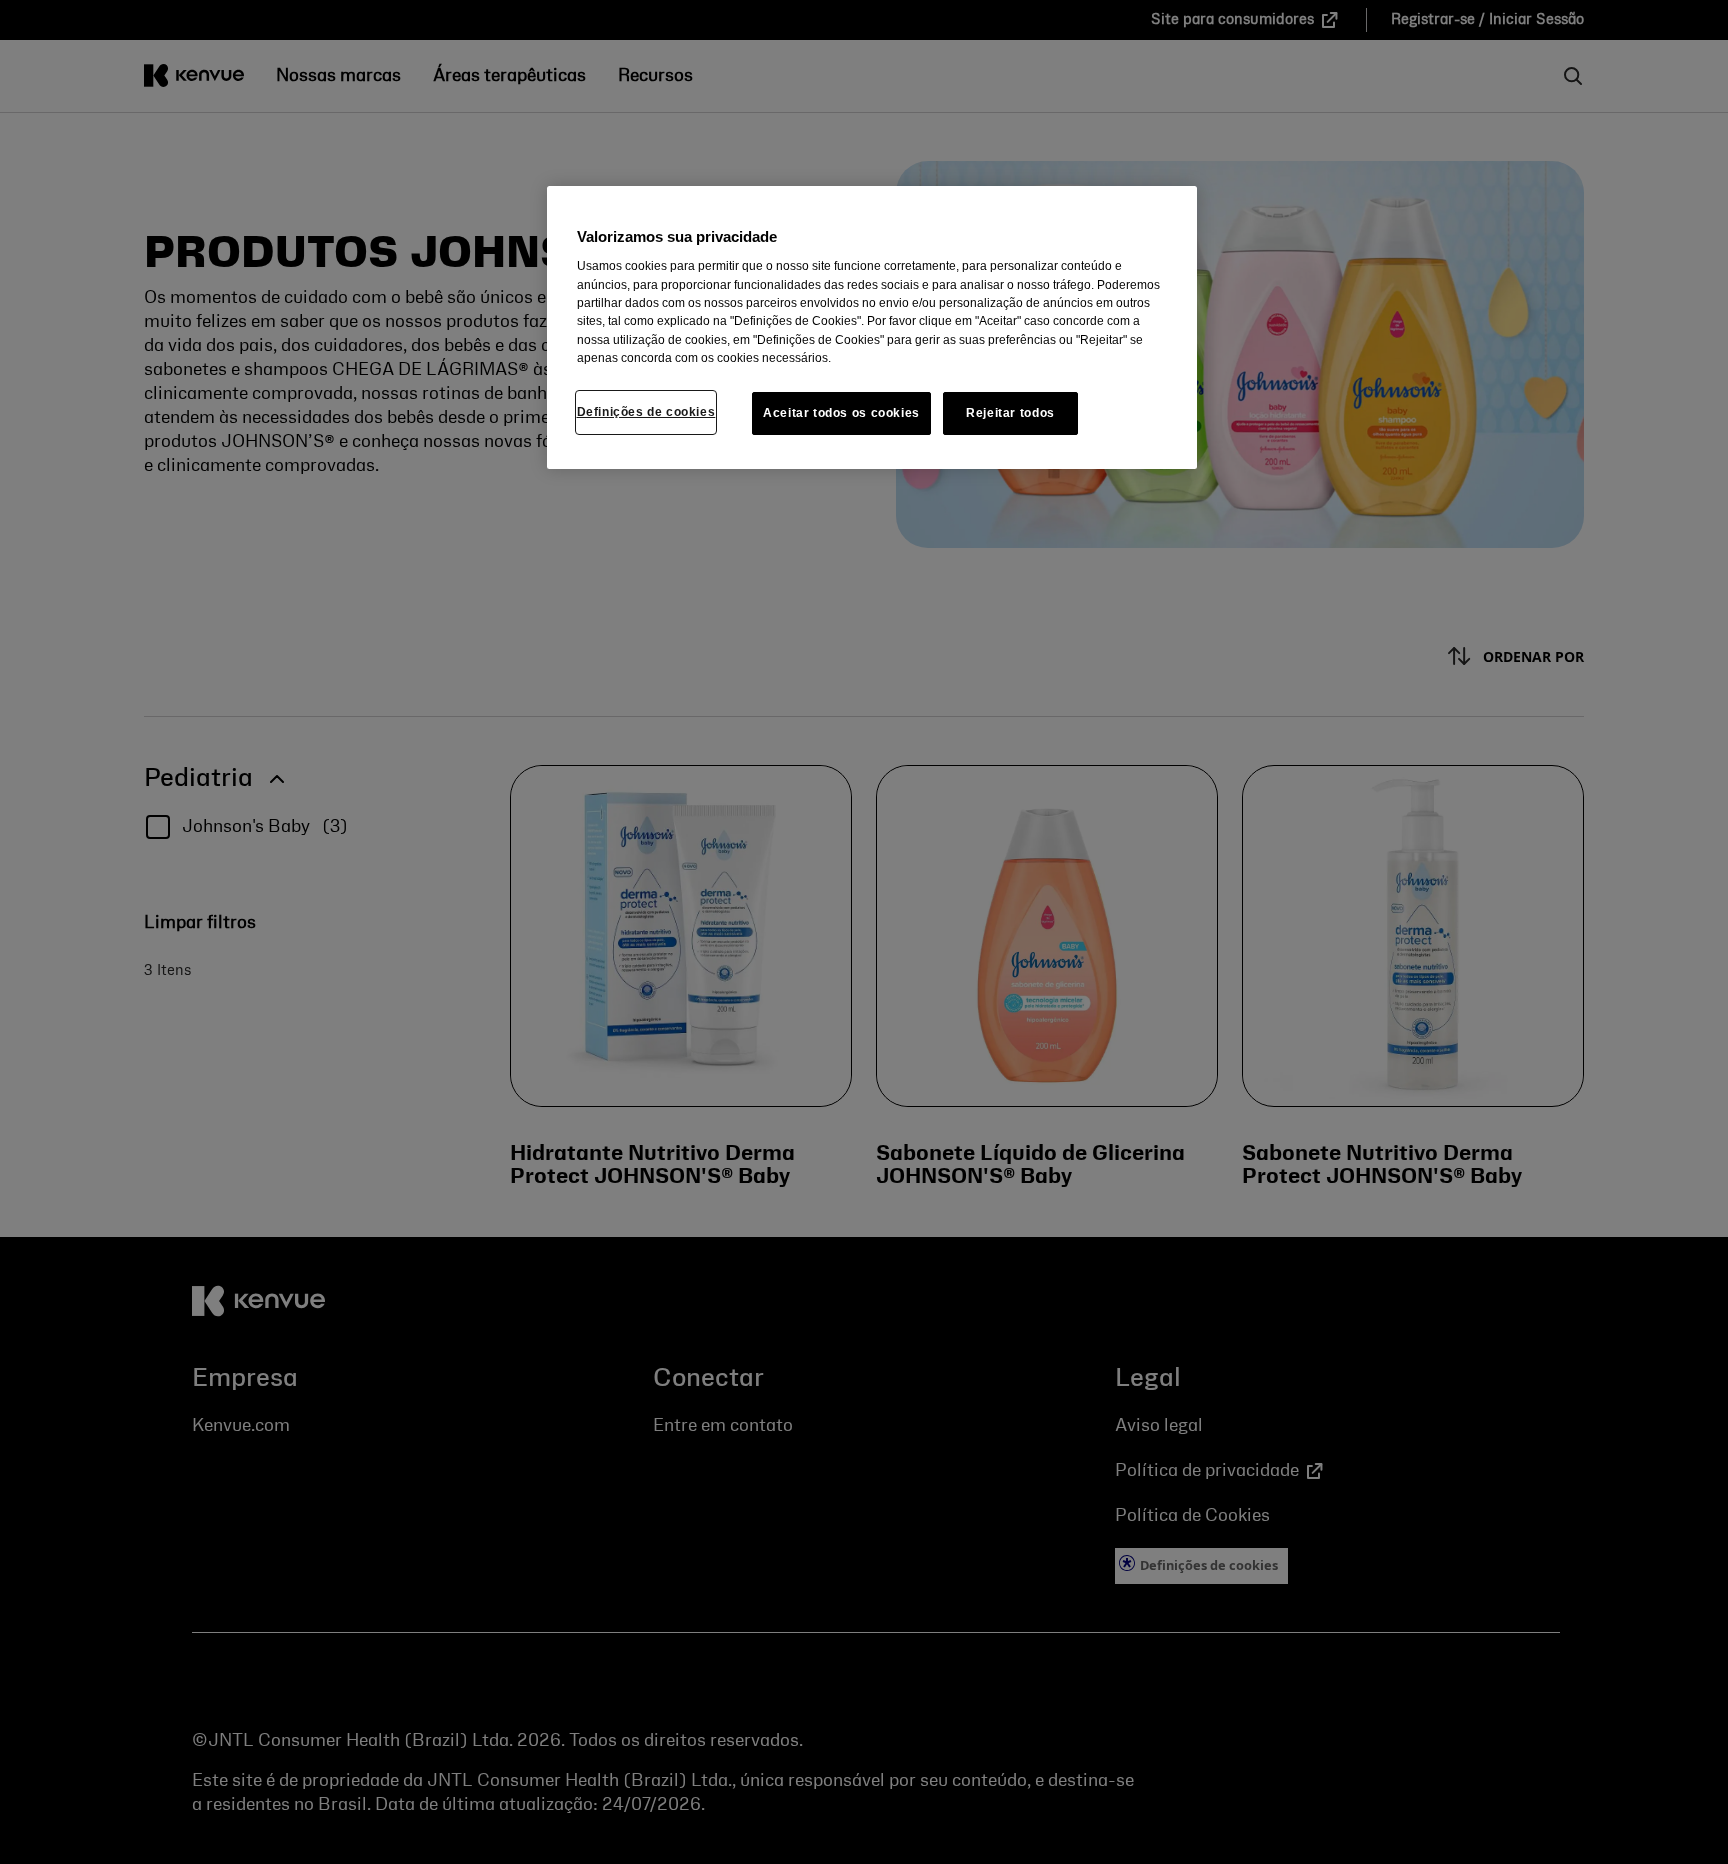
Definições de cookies (646, 412)
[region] (872, 327)
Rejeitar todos (1010, 413)
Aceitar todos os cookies (841, 413)
